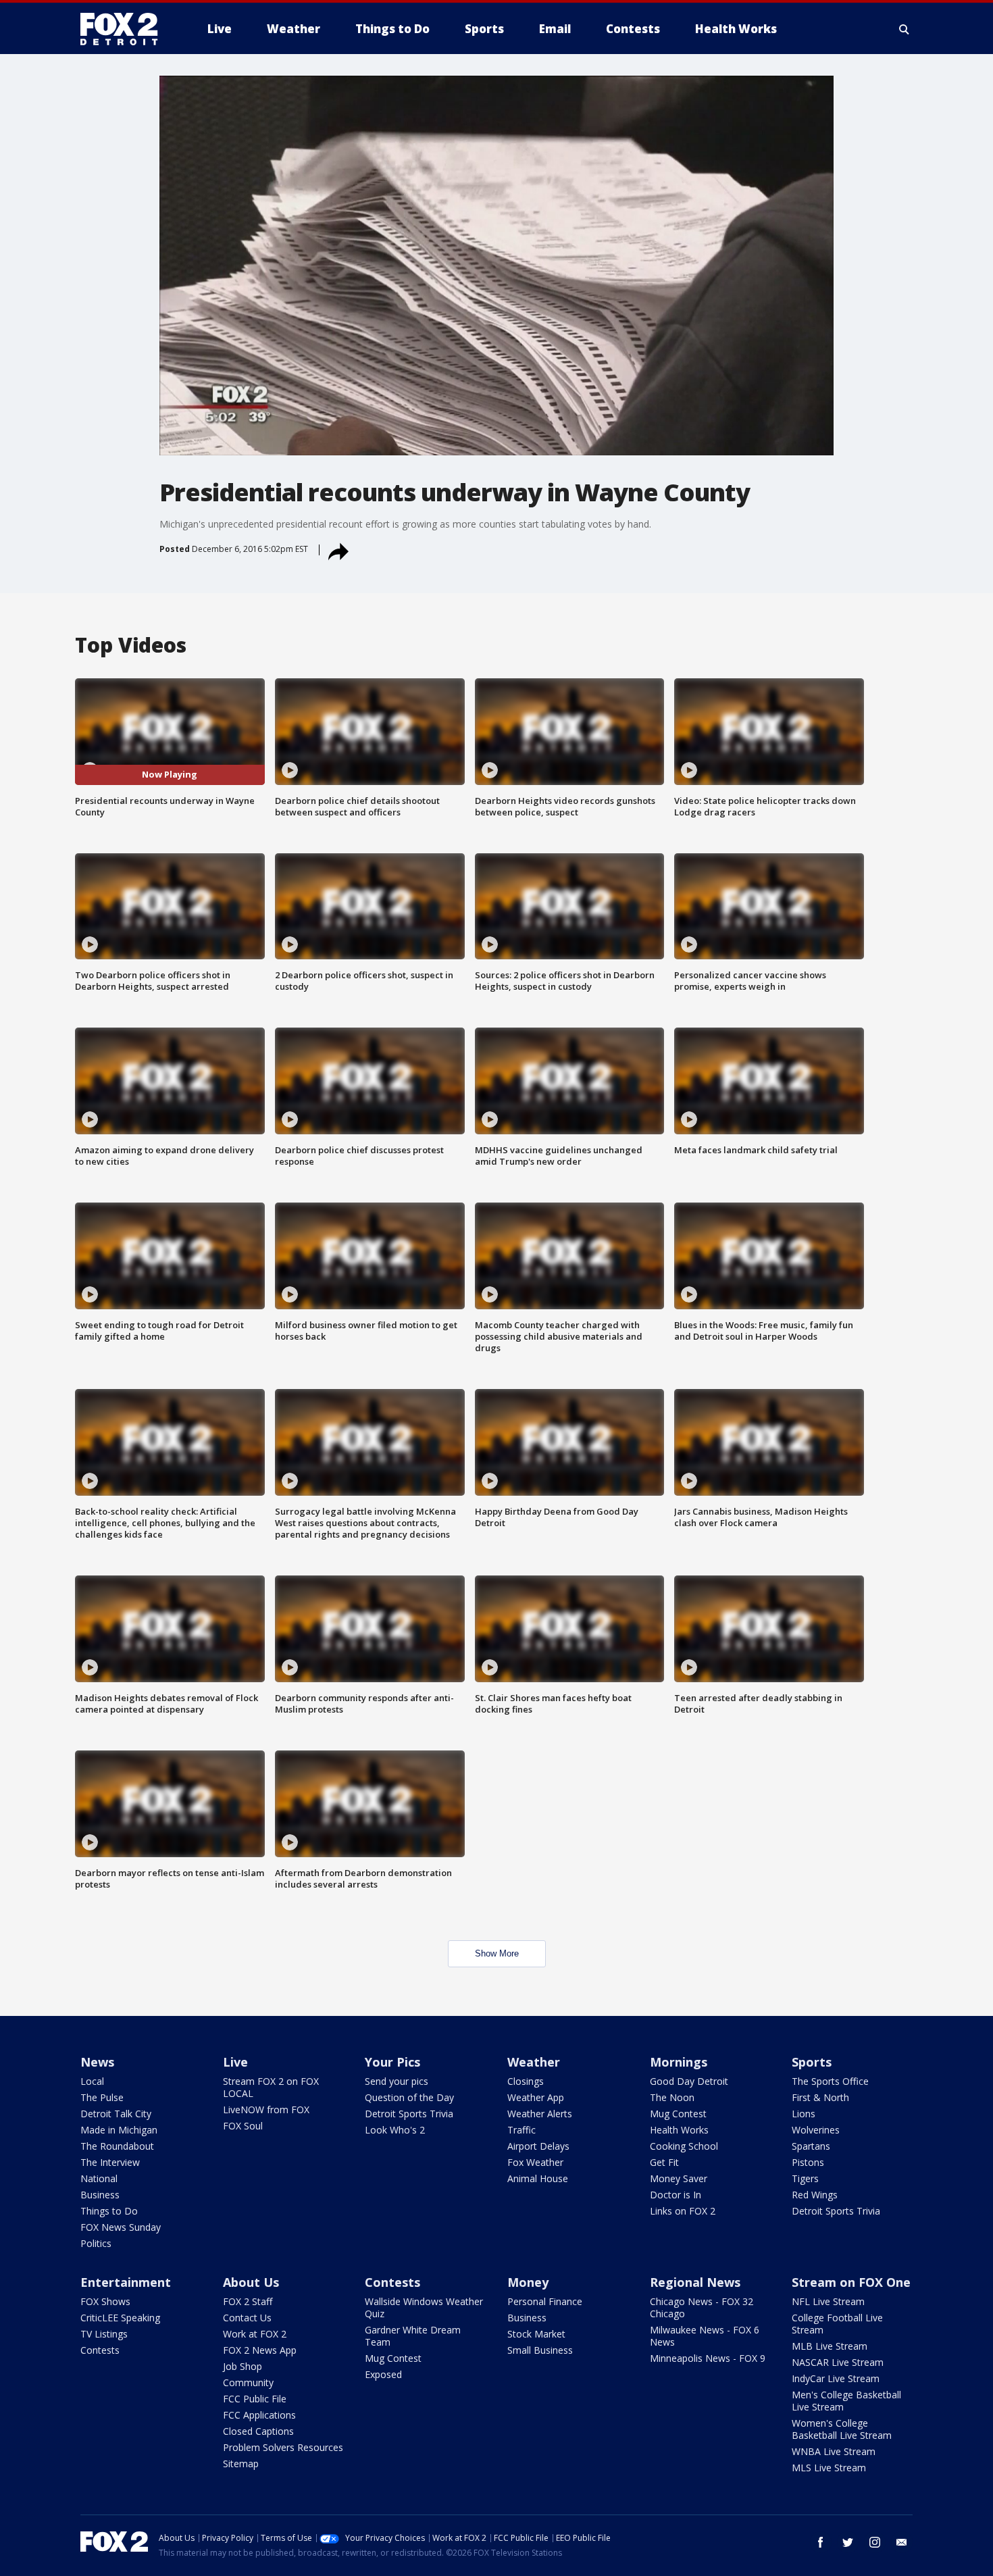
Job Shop (243, 2366)
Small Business (540, 2350)
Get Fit (664, 2162)
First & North (820, 2097)
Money (528, 2282)
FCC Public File (255, 2399)
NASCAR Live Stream (838, 2362)
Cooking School (684, 2146)
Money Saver (679, 2178)
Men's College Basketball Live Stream (846, 2401)
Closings (526, 2081)
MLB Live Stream (830, 2346)
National (99, 2178)
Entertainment (126, 2282)
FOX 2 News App (260, 2350)
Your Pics (392, 2062)
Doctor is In (676, 2195)
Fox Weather (535, 2162)
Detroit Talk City (116, 2114)
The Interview (110, 2162)
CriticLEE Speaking (120, 2318)
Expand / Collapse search (905, 29)
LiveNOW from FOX (266, 2110)
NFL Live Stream (828, 2301)
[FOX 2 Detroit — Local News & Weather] (125, 29)
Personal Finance (545, 2301)
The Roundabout (117, 2146)
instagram (875, 2542)
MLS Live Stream (829, 2468)
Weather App (536, 2097)
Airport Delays (538, 2146)
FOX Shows (105, 2301)
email (902, 2542)
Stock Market (536, 2334)
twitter (848, 2542)
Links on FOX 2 (683, 2211)
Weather (534, 2062)
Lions (804, 2114)
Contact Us (247, 2318)
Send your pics (397, 2081)
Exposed (383, 2374)
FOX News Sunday (121, 2227)
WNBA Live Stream (834, 2451)
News (97, 2062)
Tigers (805, 2178)
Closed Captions (258, 2431)
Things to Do (109, 2211)
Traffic (521, 2130)
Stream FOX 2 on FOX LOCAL (271, 2087)
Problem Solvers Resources (283, 2447)
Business (100, 2195)
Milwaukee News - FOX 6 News (705, 2336)
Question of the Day (409, 2097)
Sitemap (241, 2464)
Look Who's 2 (395, 2130)
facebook (821, 2542)
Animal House (538, 2178)
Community (248, 2382)
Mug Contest (678, 2114)
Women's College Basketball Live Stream (842, 2429)
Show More (497, 1953)
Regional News (695, 2282)
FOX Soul (243, 2126)
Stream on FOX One (851, 2282)
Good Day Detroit (689, 2081)
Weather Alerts (540, 2114)
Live (235, 2062)
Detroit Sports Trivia (409, 2114)
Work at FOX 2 (255, 2334)
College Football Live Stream (837, 2324)
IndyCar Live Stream (836, 2378)
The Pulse (102, 2097)
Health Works (679, 2130)
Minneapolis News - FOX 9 (708, 2358)
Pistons (808, 2162)
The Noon (672, 2097)
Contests (100, 2350)
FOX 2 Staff (248, 2301)
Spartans (811, 2146)
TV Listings (104, 2334)
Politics (96, 2243)
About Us (251, 2282)
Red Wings (815, 2195)
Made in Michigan (119, 2130)
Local (92, 2081)
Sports (812, 2062)
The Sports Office (830, 2081)
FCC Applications (259, 2415)
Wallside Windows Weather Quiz (424, 2307)
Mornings (679, 2062)
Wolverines (816, 2130)
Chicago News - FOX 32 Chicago (702, 2307)
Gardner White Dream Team (413, 2336)
